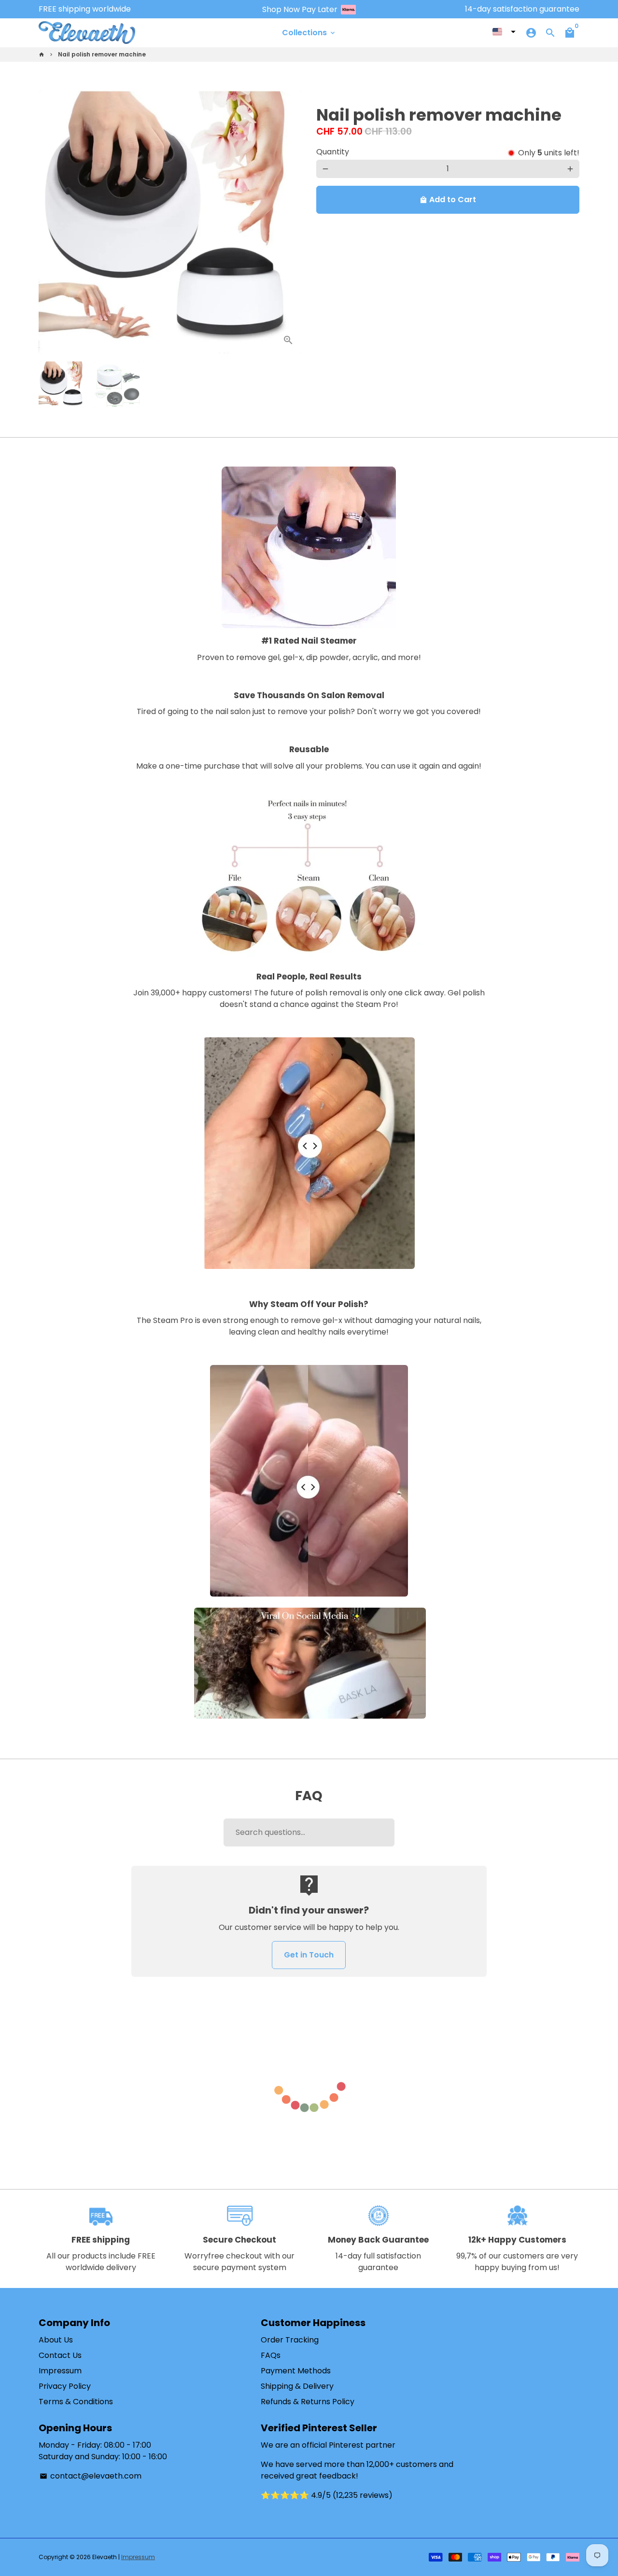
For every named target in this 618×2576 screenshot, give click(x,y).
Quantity (333, 152)
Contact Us (60, 2355)
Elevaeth (105, 2557)
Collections (309, 33)
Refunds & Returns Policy (308, 2402)
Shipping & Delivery (297, 2386)
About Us (56, 2340)
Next (289, 222)
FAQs (271, 2355)
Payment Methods (296, 2371)
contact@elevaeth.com (91, 2476)
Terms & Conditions (76, 2402)
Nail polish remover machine (102, 54)
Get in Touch (309, 1955)
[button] (504, 32)
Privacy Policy (65, 2386)
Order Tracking (290, 2340)
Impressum (60, 2371)
